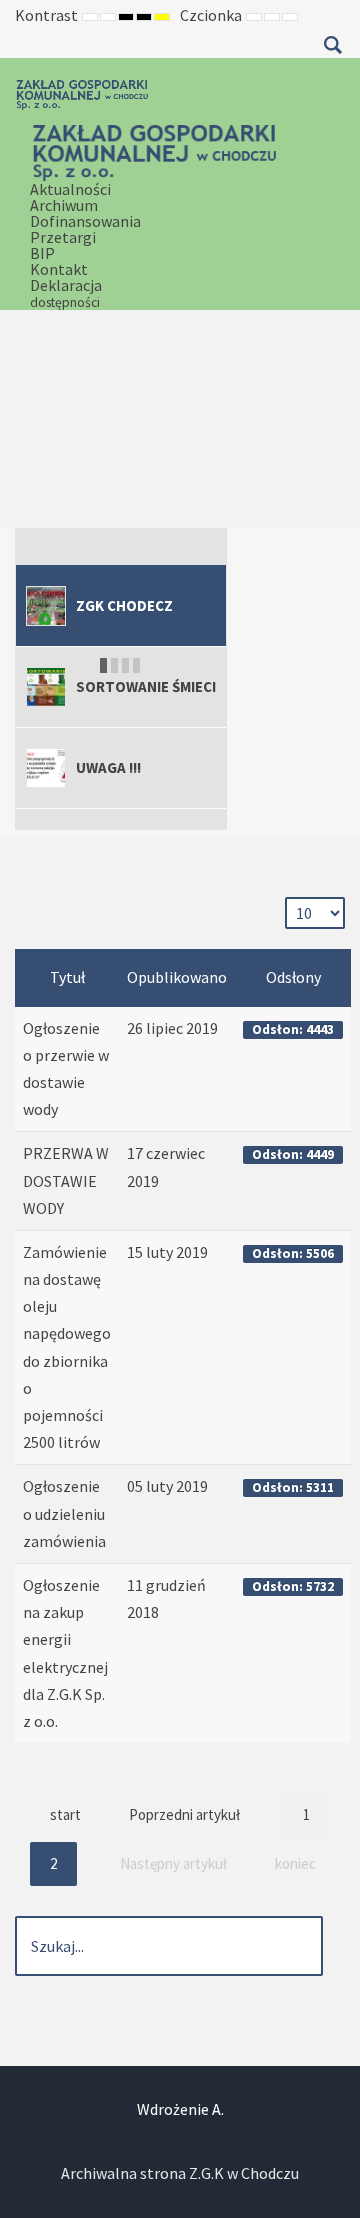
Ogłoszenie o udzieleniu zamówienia (64, 1513)
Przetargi (63, 237)
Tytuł (67, 977)
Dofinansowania (85, 221)
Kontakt (59, 269)
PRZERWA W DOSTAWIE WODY (66, 1180)
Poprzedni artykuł (184, 1814)
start (65, 1814)
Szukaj (332, 45)
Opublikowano (177, 977)
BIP (42, 253)
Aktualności (70, 189)
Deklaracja (66, 293)
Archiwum (64, 205)
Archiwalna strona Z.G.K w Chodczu (180, 2173)
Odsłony (293, 977)
